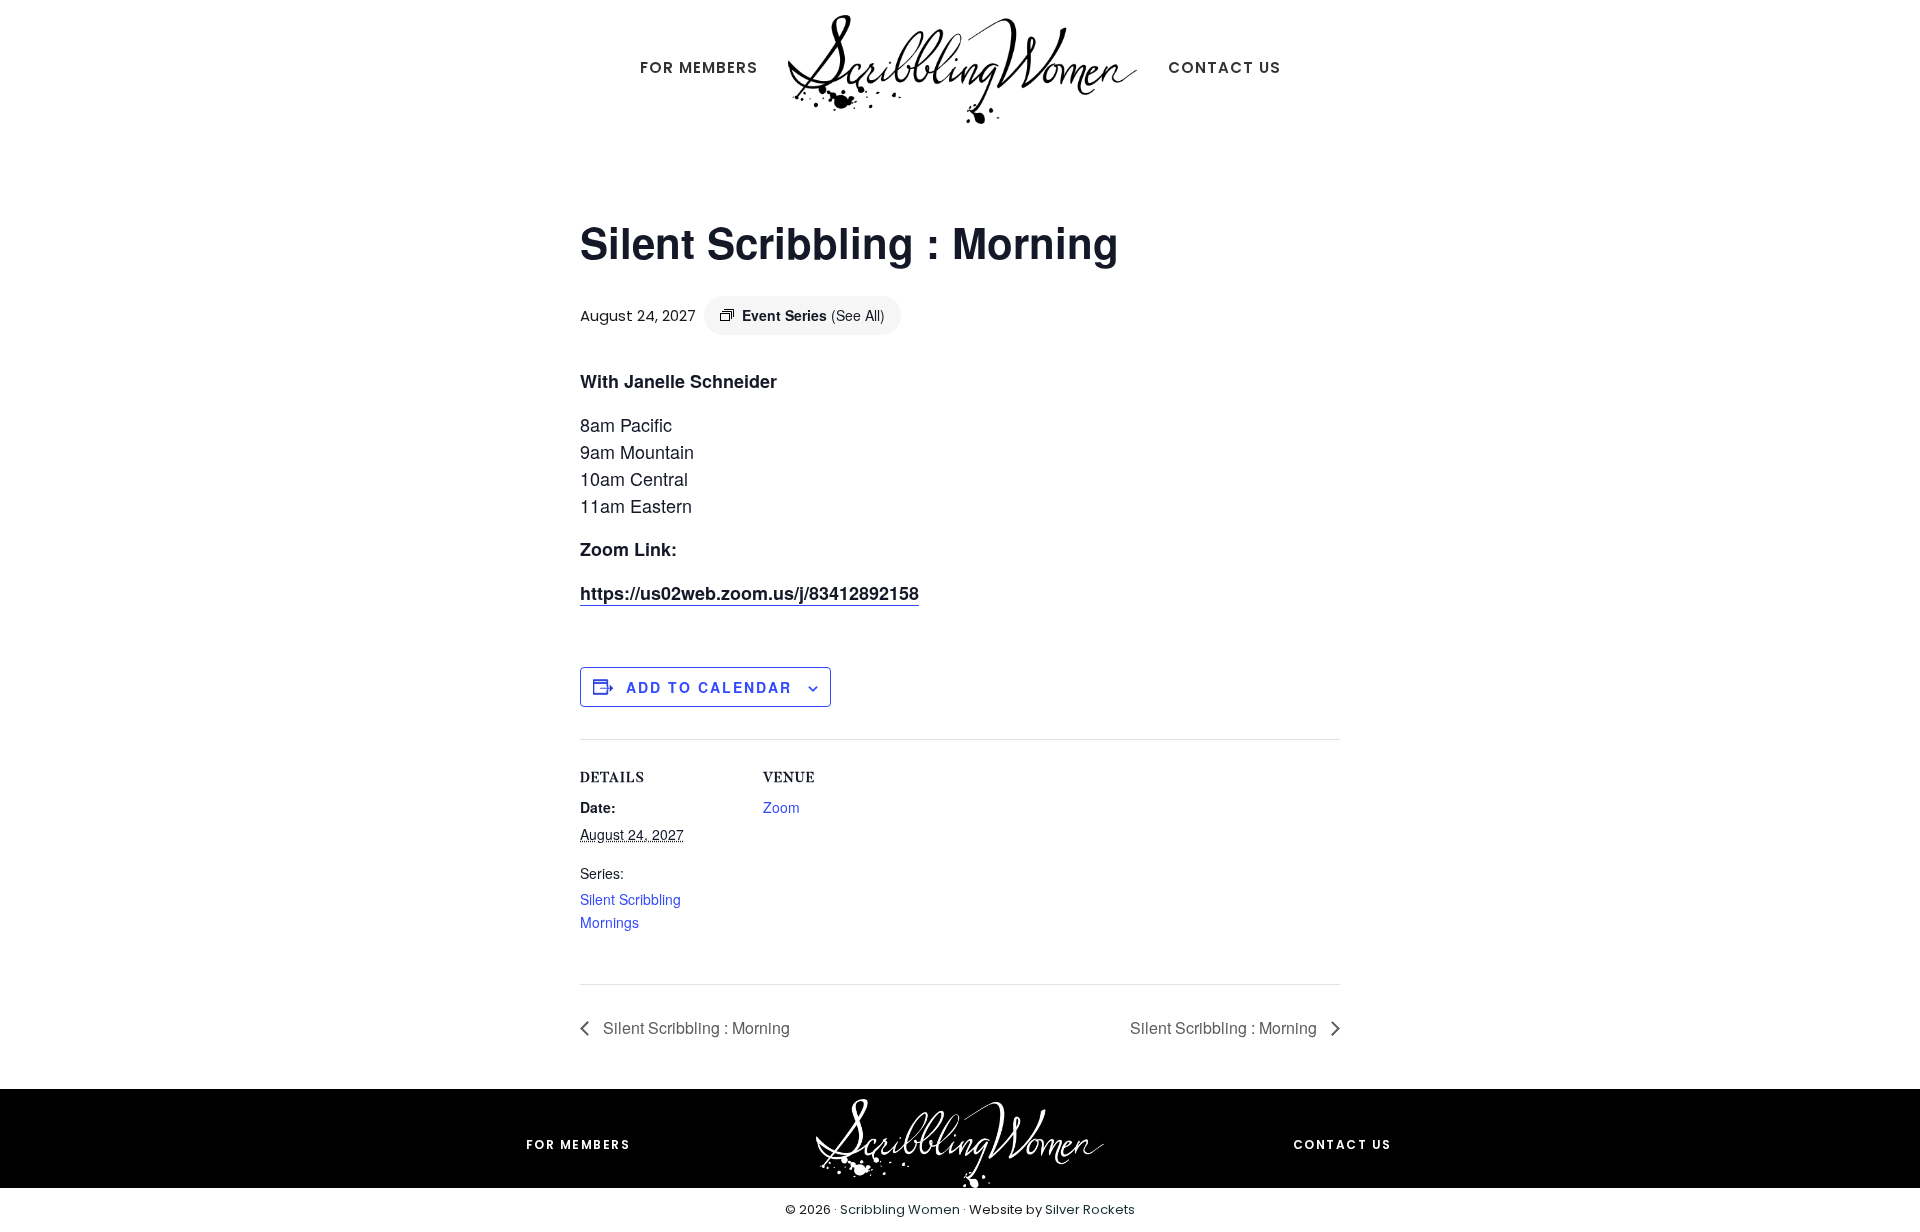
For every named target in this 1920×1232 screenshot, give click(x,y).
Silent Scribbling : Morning (694, 1027)
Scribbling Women (900, 1209)
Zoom (781, 807)
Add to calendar (709, 687)
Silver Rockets (1090, 1209)
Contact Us (1342, 1144)
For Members (578, 1144)
